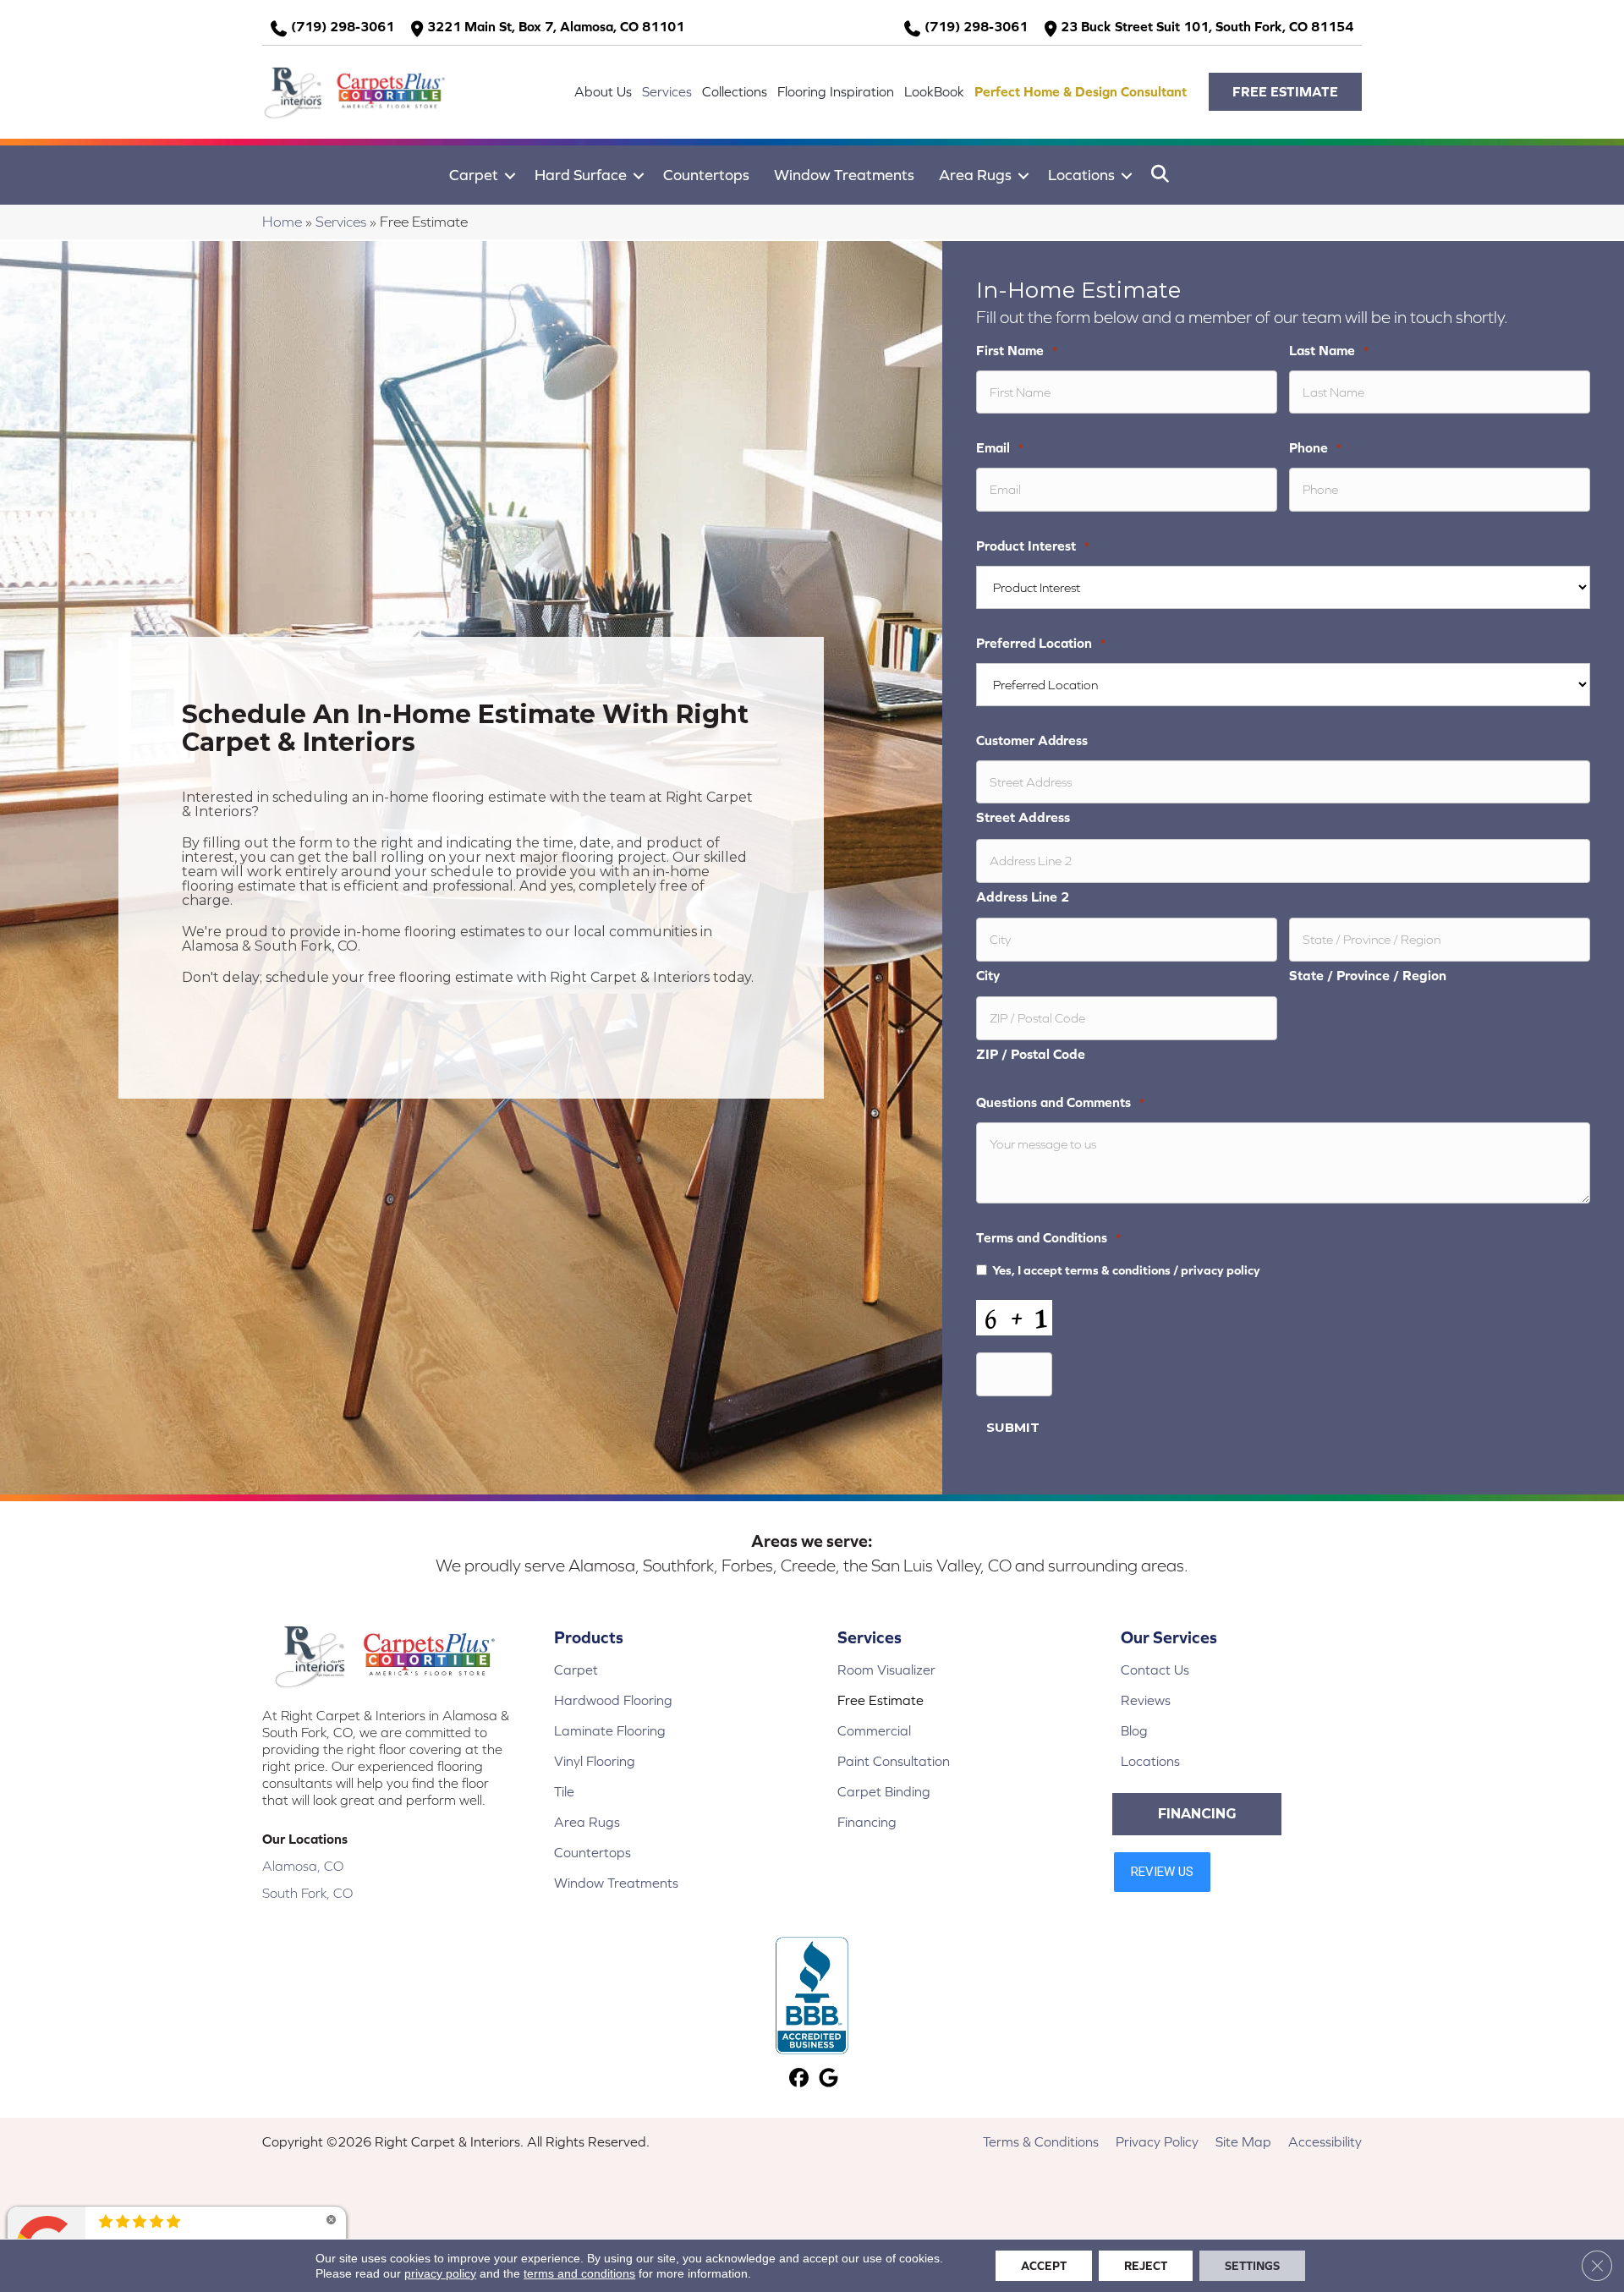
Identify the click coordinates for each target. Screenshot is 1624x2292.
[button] (1285, 92)
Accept (1044, 2266)
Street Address (1023, 817)
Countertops (706, 175)
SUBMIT (1013, 1427)
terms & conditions (1118, 1270)
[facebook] (799, 2079)
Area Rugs (975, 175)
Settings (1252, 2266)
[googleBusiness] (828, 2079)
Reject (1146, 2266)
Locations (1081, 175)
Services (341, 222)
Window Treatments (844, 175)
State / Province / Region (1368, 975)
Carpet (474, 175)
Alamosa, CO (303, 1866)
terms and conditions (579, 2273)
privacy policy (1221, 1270)
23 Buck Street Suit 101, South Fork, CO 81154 (1207, 26)
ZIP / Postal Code (1031, 1054)
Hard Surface (581, 175)
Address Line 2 (1023, 897)
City (988, 975)
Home (282, 222)
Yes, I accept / (1126, 1270)
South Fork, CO (307, 1893)
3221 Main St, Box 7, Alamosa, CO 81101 (556, 26)
